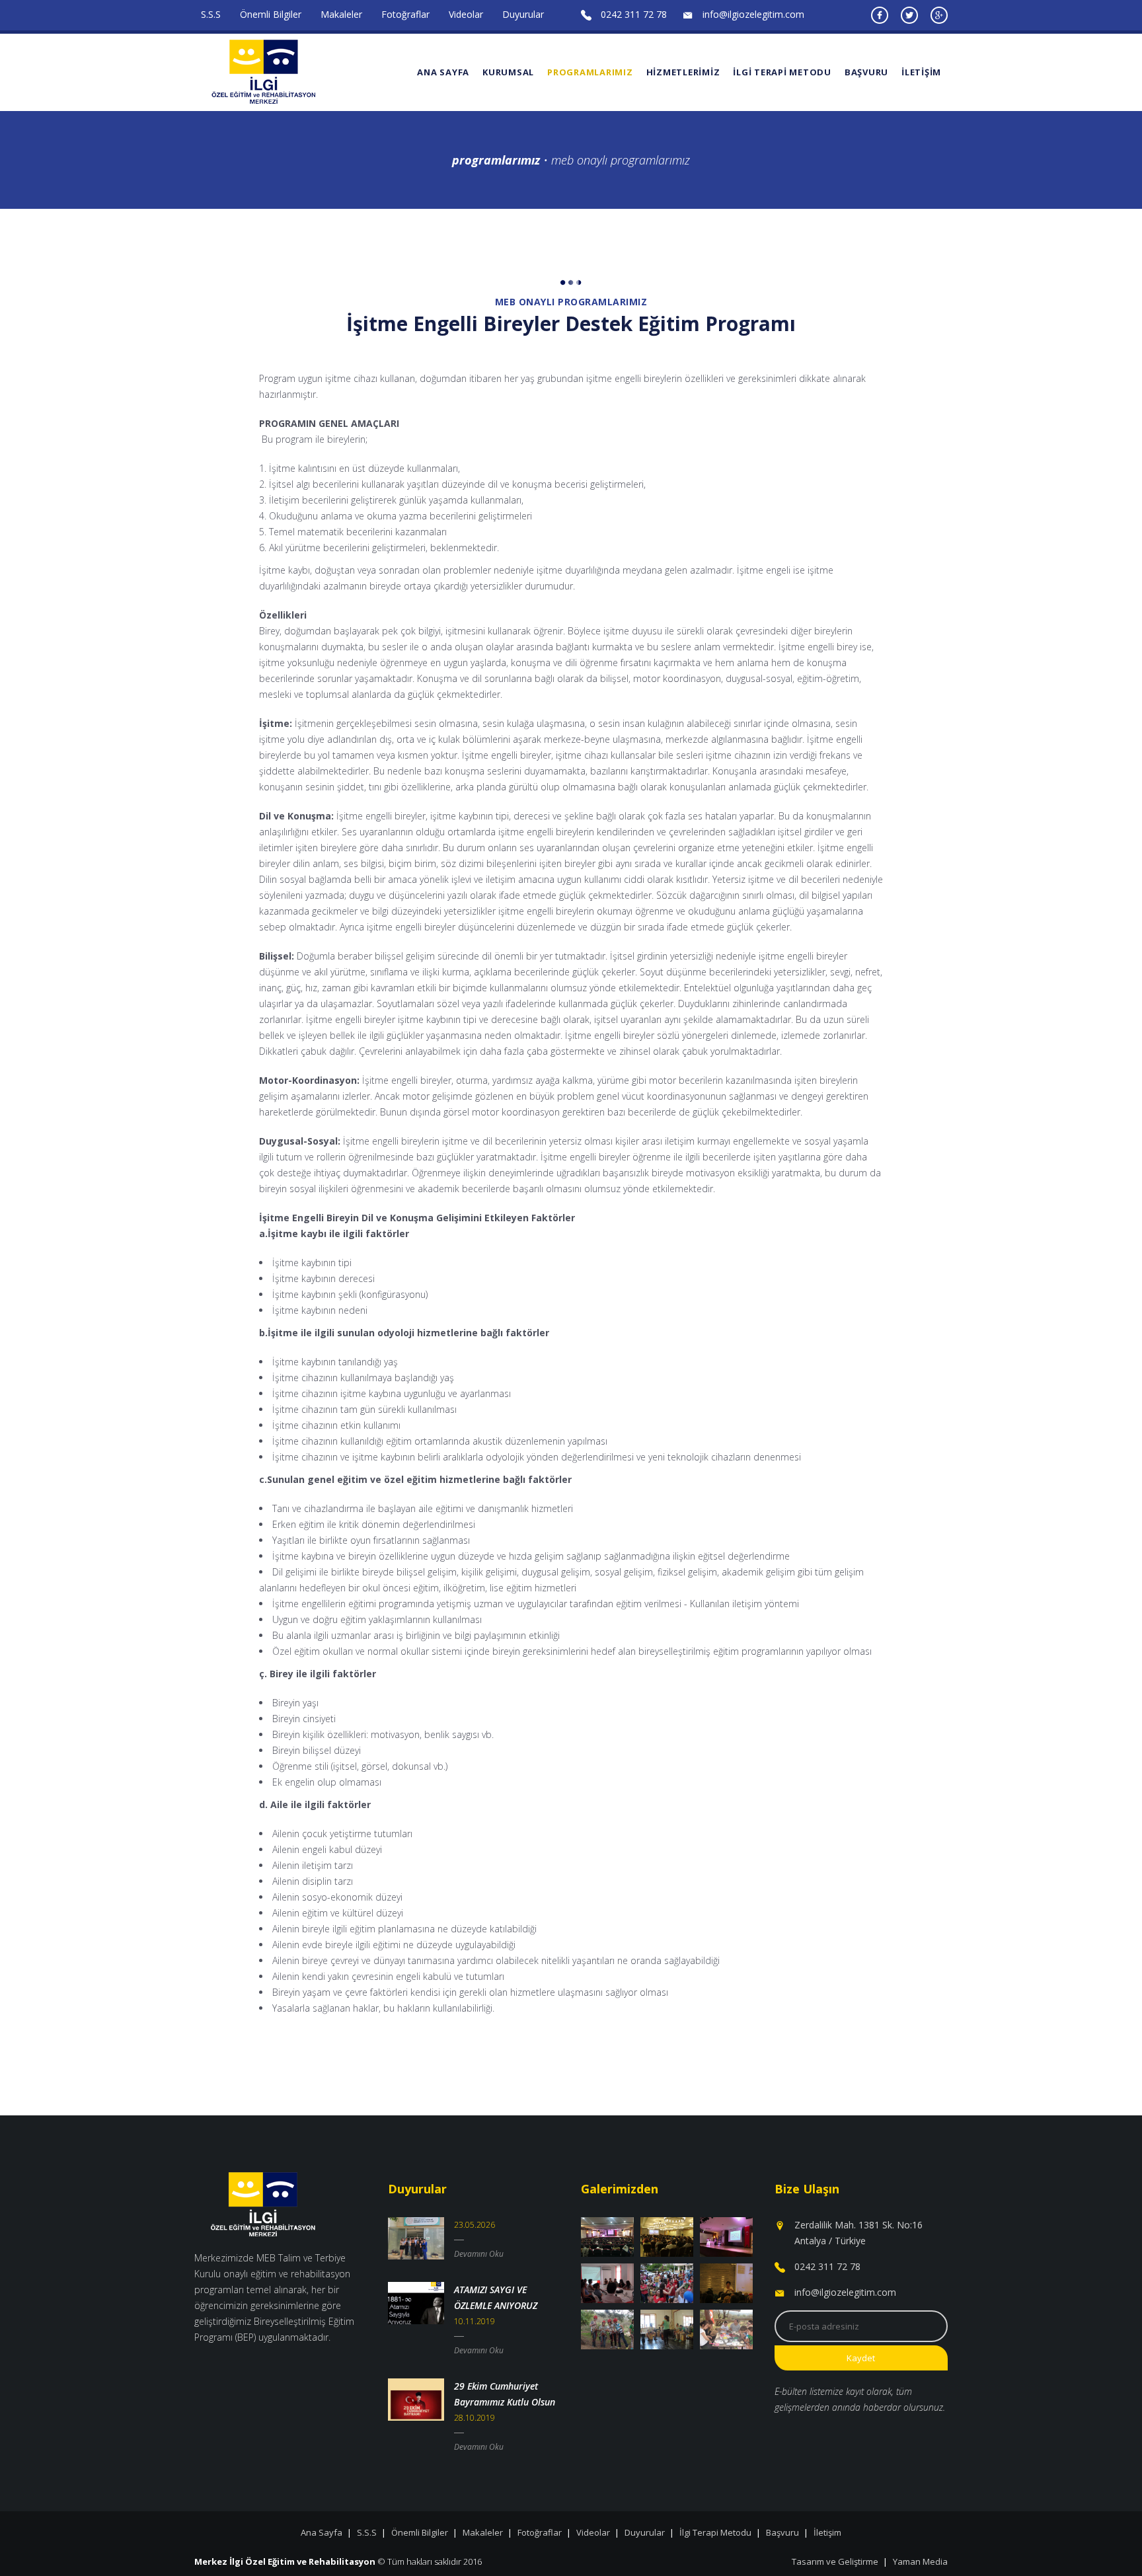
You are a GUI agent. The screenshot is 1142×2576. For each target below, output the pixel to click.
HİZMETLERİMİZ (683, 72)
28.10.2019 (475, 2418)
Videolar (466, 14)
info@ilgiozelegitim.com (753, 14)
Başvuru (782, 2532)
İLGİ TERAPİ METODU (782, 72)
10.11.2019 (475, 2321)
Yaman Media (920, 2561)
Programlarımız (590, 72)
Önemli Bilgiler (271, 14)
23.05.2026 (475, 2225)
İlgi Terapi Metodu (715, 2532)
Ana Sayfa (443, 72)
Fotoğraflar (405, 14)
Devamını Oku (479, 2254)
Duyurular (523, 14)
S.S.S (211, 14)
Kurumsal (508, 72)
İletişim (827, 2532)
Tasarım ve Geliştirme (835, 2561)
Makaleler (341, 14)
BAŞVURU (866, 72)
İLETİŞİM (921, 72)
